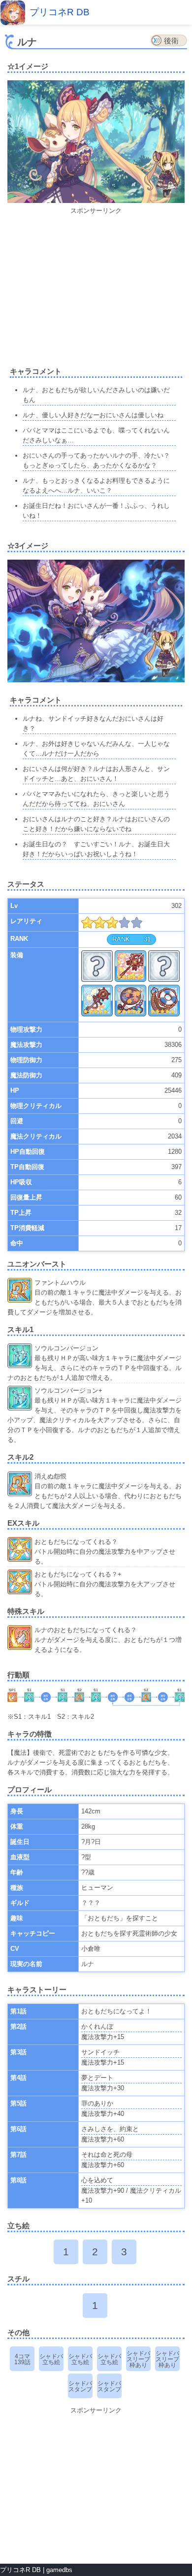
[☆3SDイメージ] (162, 655)
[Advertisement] (96, 285)
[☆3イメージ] (96, 680)
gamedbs (59, 2570)
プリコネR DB (60, 12)
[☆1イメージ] (96, 201)
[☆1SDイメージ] (162, 176)
